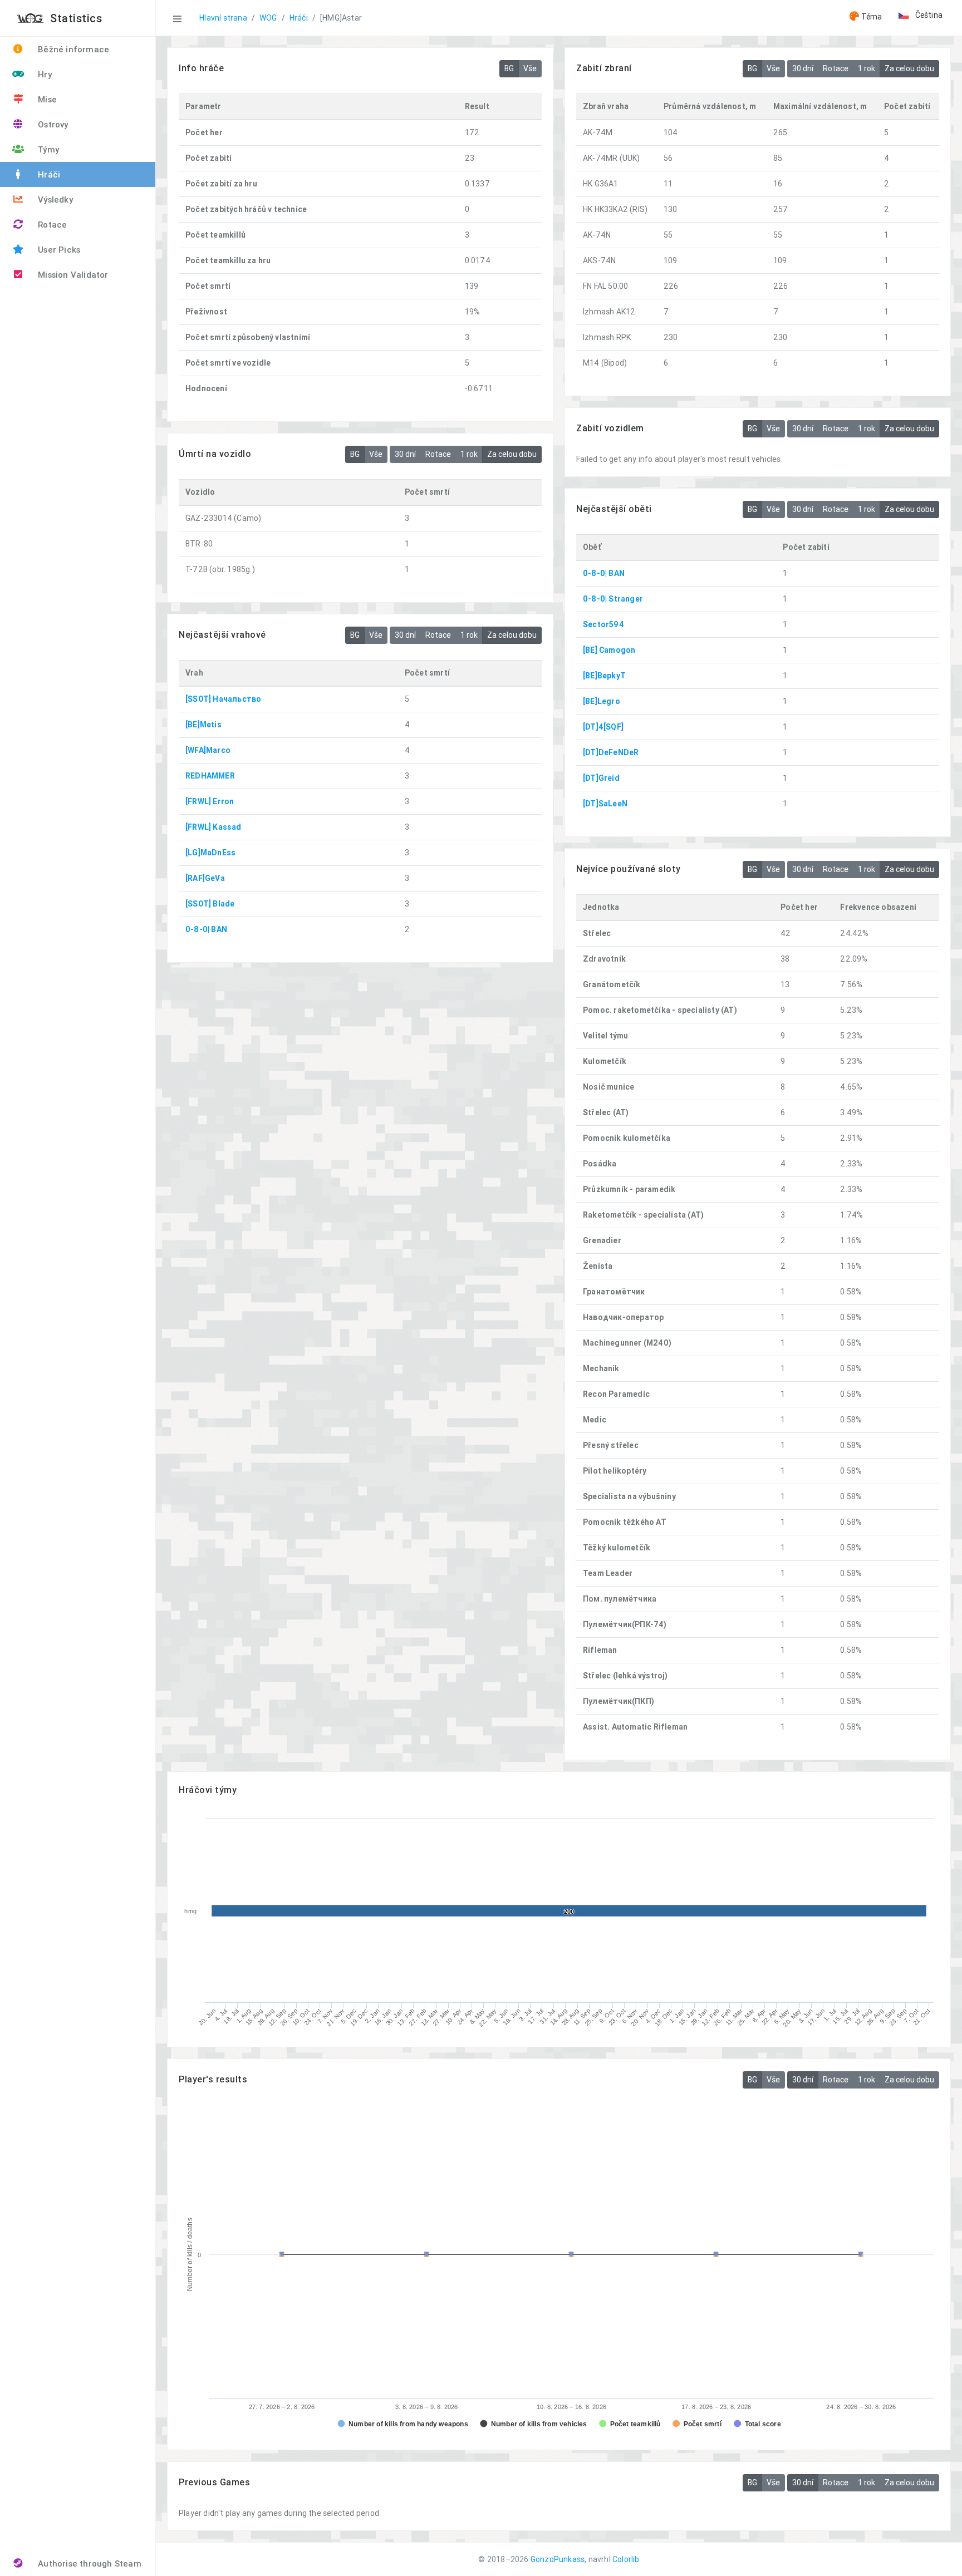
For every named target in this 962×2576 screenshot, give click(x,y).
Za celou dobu (909, 68)
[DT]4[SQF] (603, 727)
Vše (530, 68)
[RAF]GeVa (205, 878)
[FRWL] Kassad (213, 827)
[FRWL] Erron (210, 801)
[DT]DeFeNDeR (611, 752)
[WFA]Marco (208, 750)
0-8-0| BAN (604, 573)
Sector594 (603, 624)
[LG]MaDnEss (210, 853)
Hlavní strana (223, 18)
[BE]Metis (203, 725)
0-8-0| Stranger (613, 599)
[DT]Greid (601, 778)
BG (509, 68)
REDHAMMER (210, 776)
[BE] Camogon (609, 650)
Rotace (836, 68)
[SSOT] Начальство (223, 699)
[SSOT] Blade (210, 904)
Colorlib (626, 2559)
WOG (268, 18)
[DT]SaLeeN (605, 804)
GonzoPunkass (558, 2559)
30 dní (803, 68)
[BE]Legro (602, 701)
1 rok (867, 68)
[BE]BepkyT (604, 676)
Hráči (299, 18)
